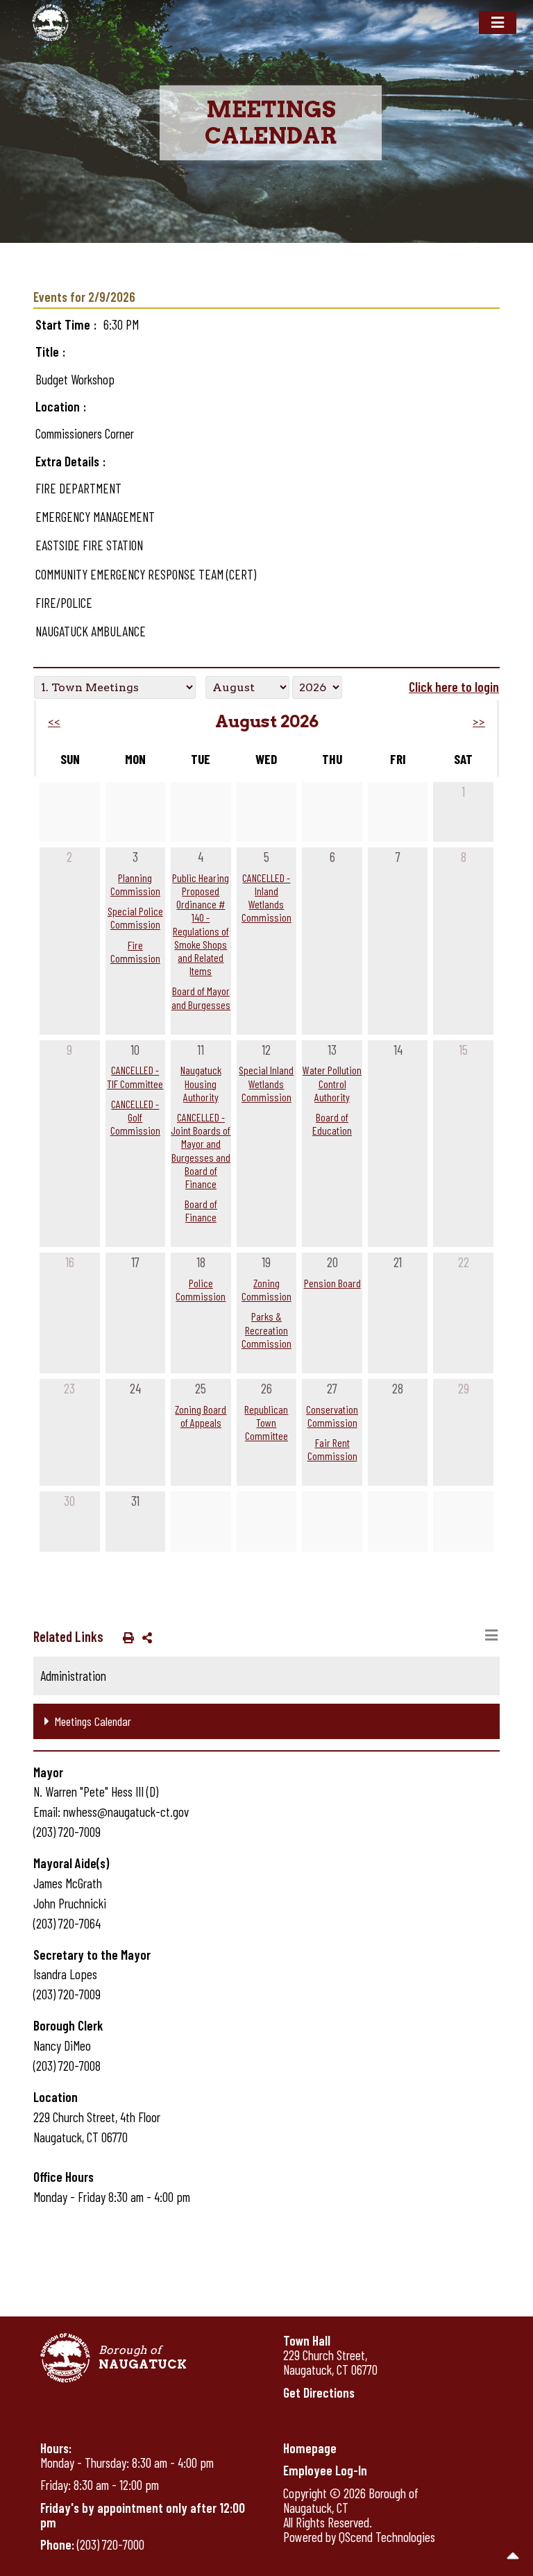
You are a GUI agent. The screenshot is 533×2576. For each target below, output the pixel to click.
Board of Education (332, 1124)
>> (479, 722)
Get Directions (319, 2392)
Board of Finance (201, 1210)
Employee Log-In (325, 2470)
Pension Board (332, 1283)
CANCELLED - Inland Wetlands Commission (266, 898)
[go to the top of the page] (513, 2556)
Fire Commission (135, 951)
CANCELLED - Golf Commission (135, 1117)
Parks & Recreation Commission (266, 1329)
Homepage (310, 2448)
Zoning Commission (266, 1289)
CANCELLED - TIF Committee (135, 1076)
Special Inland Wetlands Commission (266, 1083)
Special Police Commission (135, 917)
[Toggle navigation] (498, 23)
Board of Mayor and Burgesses (201, 997)
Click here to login (454, 687)
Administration (73, 1676)
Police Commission (201, 1289)
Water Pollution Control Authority (332, 1083)
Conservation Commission (332, 1416)
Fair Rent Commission (332, 1449)
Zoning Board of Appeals (201, 1416)
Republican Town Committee (266, 1422)
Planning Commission (135, 884)
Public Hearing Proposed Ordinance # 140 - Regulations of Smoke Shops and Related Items (201, 924)
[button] (126, 1637)
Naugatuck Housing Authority (201, 1083)
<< (54, 722)
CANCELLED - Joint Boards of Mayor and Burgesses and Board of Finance (201, 1150)
